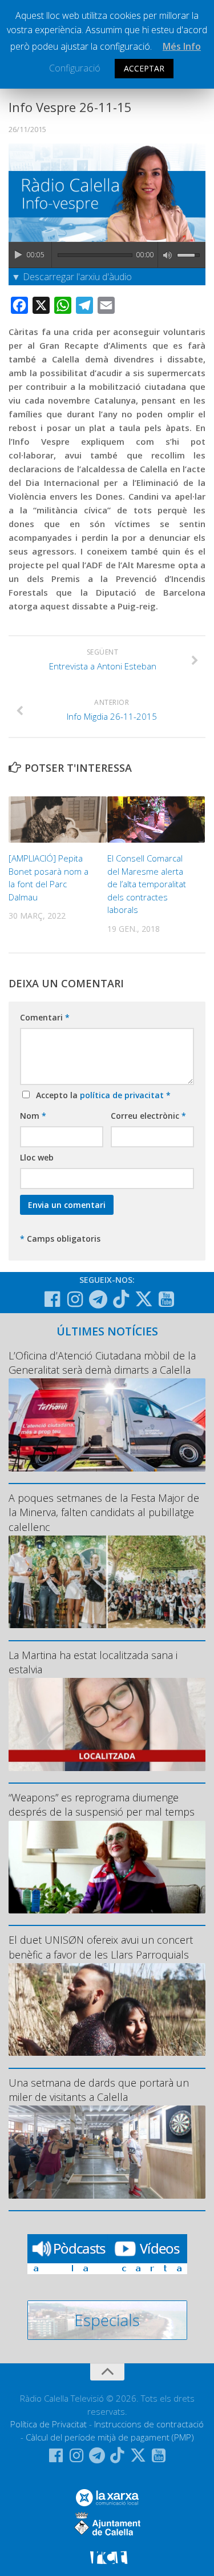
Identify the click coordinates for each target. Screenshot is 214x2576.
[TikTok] (121, 1299)
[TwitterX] (144, 1299)
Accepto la (101, 1095)
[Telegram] (98, 1299)
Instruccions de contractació (149, 2424)
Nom (33, 1116)
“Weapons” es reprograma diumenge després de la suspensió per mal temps (102, 1805)
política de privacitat (123, 1095)
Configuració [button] (75, 68)
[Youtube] (167, 1299)
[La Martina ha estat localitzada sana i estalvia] (107, 1724)
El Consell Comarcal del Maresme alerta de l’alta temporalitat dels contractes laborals (147, 884)
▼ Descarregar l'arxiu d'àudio (72, 277)
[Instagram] (75, 1299)
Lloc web (37, 1157)
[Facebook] (53, 1299)
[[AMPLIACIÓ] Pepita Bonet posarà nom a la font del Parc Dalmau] (58, 820)
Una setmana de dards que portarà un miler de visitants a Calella (99, 2090)
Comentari (45, 1017)
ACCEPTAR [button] (144, 68)
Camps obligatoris (60, 1239)
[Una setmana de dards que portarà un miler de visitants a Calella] (107, 2152)
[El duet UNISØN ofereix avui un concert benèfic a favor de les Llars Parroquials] (107, 2010)
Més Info (182, 46)
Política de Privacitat (49, 2424)
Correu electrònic (148, 1116)
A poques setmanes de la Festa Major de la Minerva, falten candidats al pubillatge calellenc (104, 1512)
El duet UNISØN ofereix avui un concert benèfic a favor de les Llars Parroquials (101, 1947)
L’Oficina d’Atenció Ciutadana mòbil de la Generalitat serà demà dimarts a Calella (102, 1363)
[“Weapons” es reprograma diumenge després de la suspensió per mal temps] (107, 1867)
